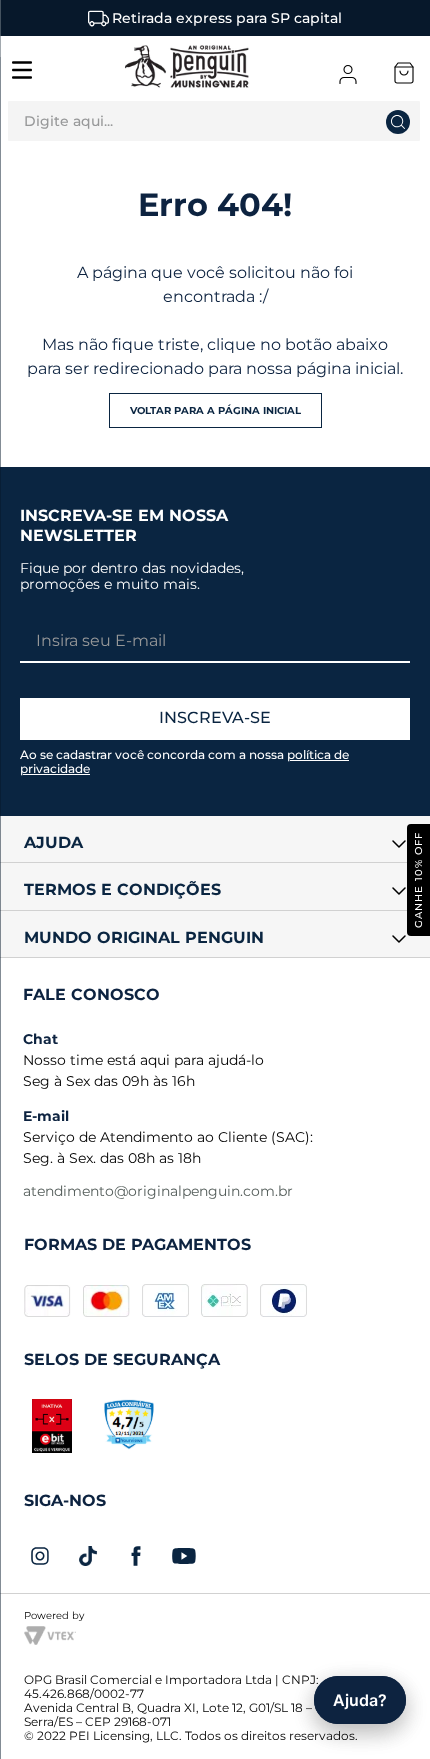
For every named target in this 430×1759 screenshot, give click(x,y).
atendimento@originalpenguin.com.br (158, 1191)
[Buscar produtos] (421, 121)
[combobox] (215, 126)
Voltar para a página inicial (215, 410)
